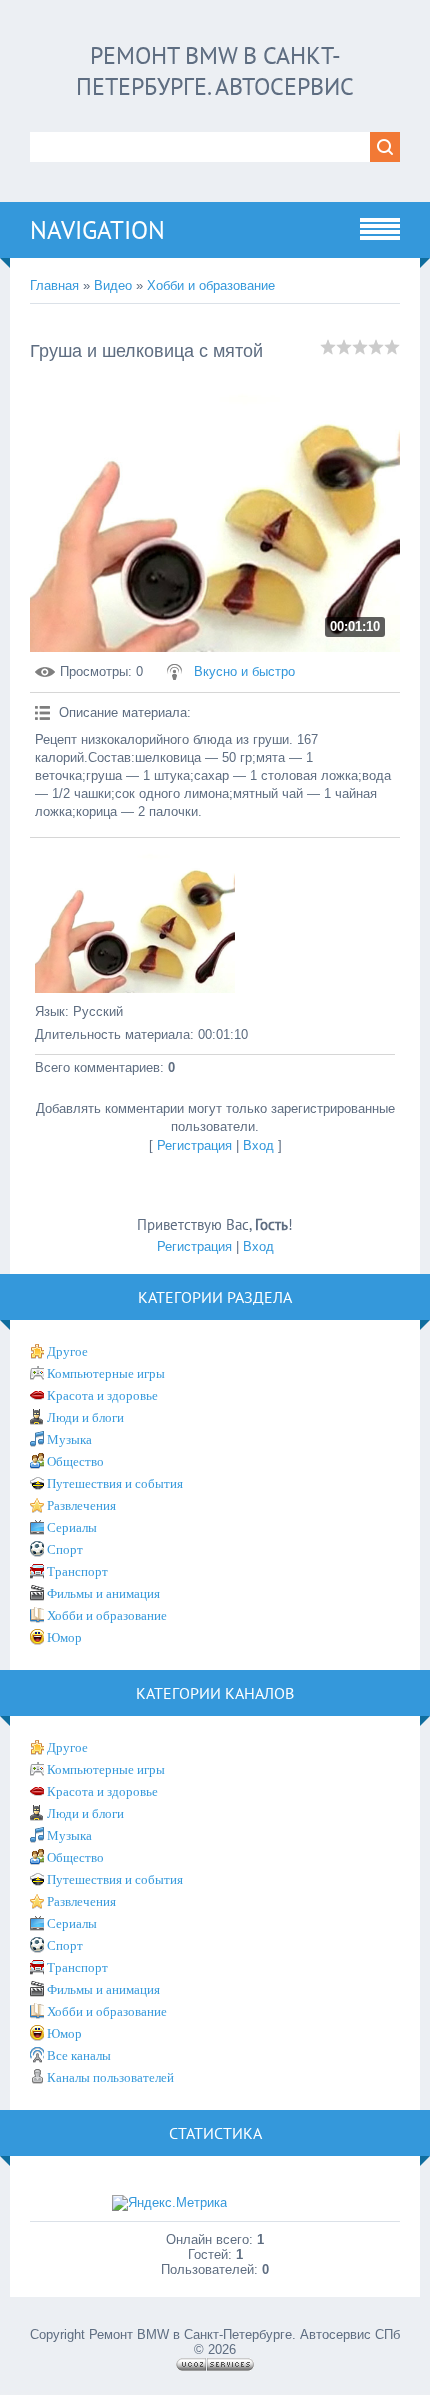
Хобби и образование (211, 285)
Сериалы (72, 1527)
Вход (258, 1145)
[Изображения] (135, 918)
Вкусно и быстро (244, 671)
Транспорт (77, 1571)
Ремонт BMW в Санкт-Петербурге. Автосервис (215, 71)
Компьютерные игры (106, 1373)
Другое (67, 1351)
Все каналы (79, 2055)
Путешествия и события (115, 1483)
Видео (113, 285)
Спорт (65, 1549)
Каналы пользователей (110, 2077)
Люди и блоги (85, 1417)
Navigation (97, 230)
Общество (75, 1461)
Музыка (69, 1439)
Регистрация (194, 1145)
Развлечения (81, 1505)
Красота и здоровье (102, 1395)
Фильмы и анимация (103, 1593)
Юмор (64, 1637)
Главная (54, 285)
